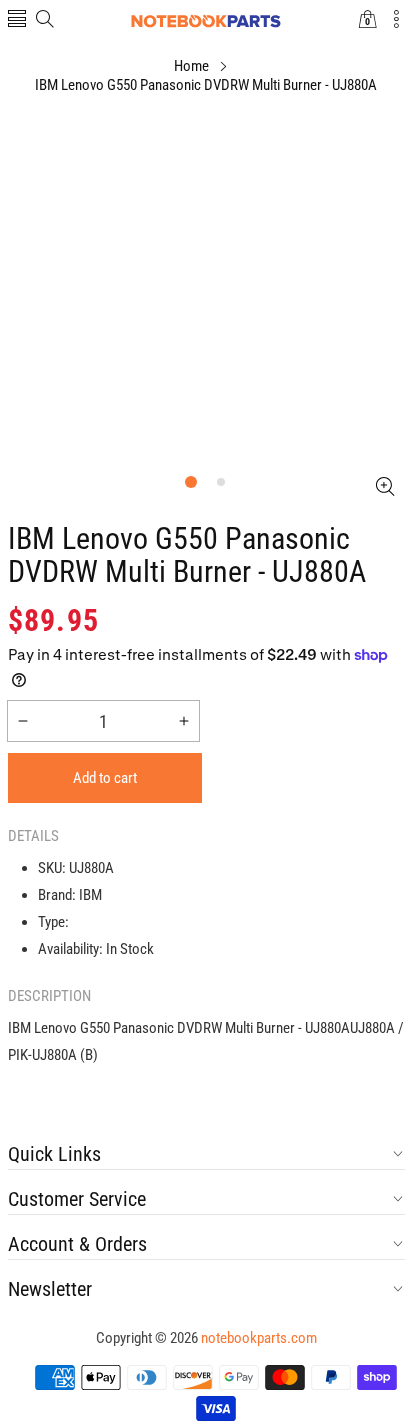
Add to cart (105, 778)
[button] (17, 20)
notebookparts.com (259, 1338)
